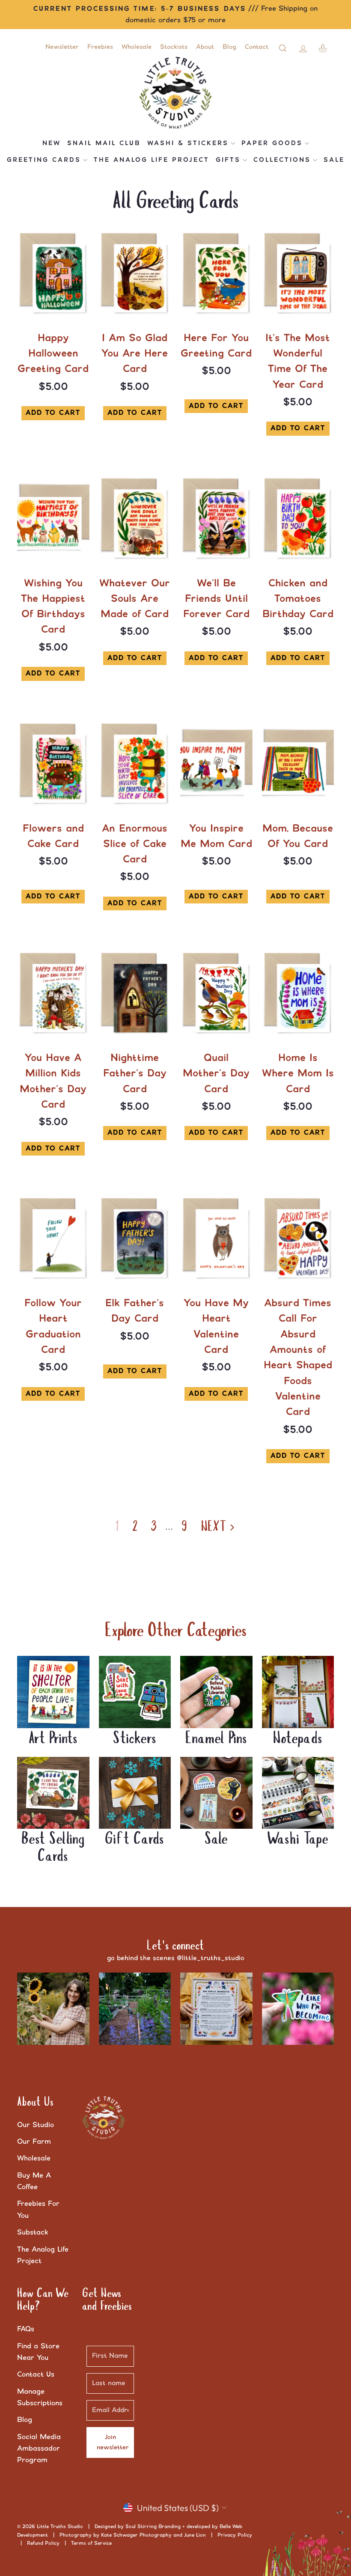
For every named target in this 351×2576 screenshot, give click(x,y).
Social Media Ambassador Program (39, 2448)
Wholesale (137, 47)
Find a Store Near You (38, 2352)
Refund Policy (43, 2543)
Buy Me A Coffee (34, 2181)
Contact (257, 47)
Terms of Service (91, 2543)
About (205, 47)
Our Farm (34, 2142)
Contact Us (36, 2374)
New (52, 143)
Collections (282, 160)
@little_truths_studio (211, 1958)
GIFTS (228, 160)
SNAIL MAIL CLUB (104, 143)
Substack (33, 2232)
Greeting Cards (44, 160)
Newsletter (62, 47)
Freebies (100, 47)
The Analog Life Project (152, 160)
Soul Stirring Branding (153, 2527)
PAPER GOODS (272, 143)
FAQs (26, 2329)
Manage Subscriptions (40, 2397)
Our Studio (36, 2125)
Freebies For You (38, 2209)
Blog (229, 47)
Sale (334, 160)
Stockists (174, 47)
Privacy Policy (235, 2535)
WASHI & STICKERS (188, 143)
